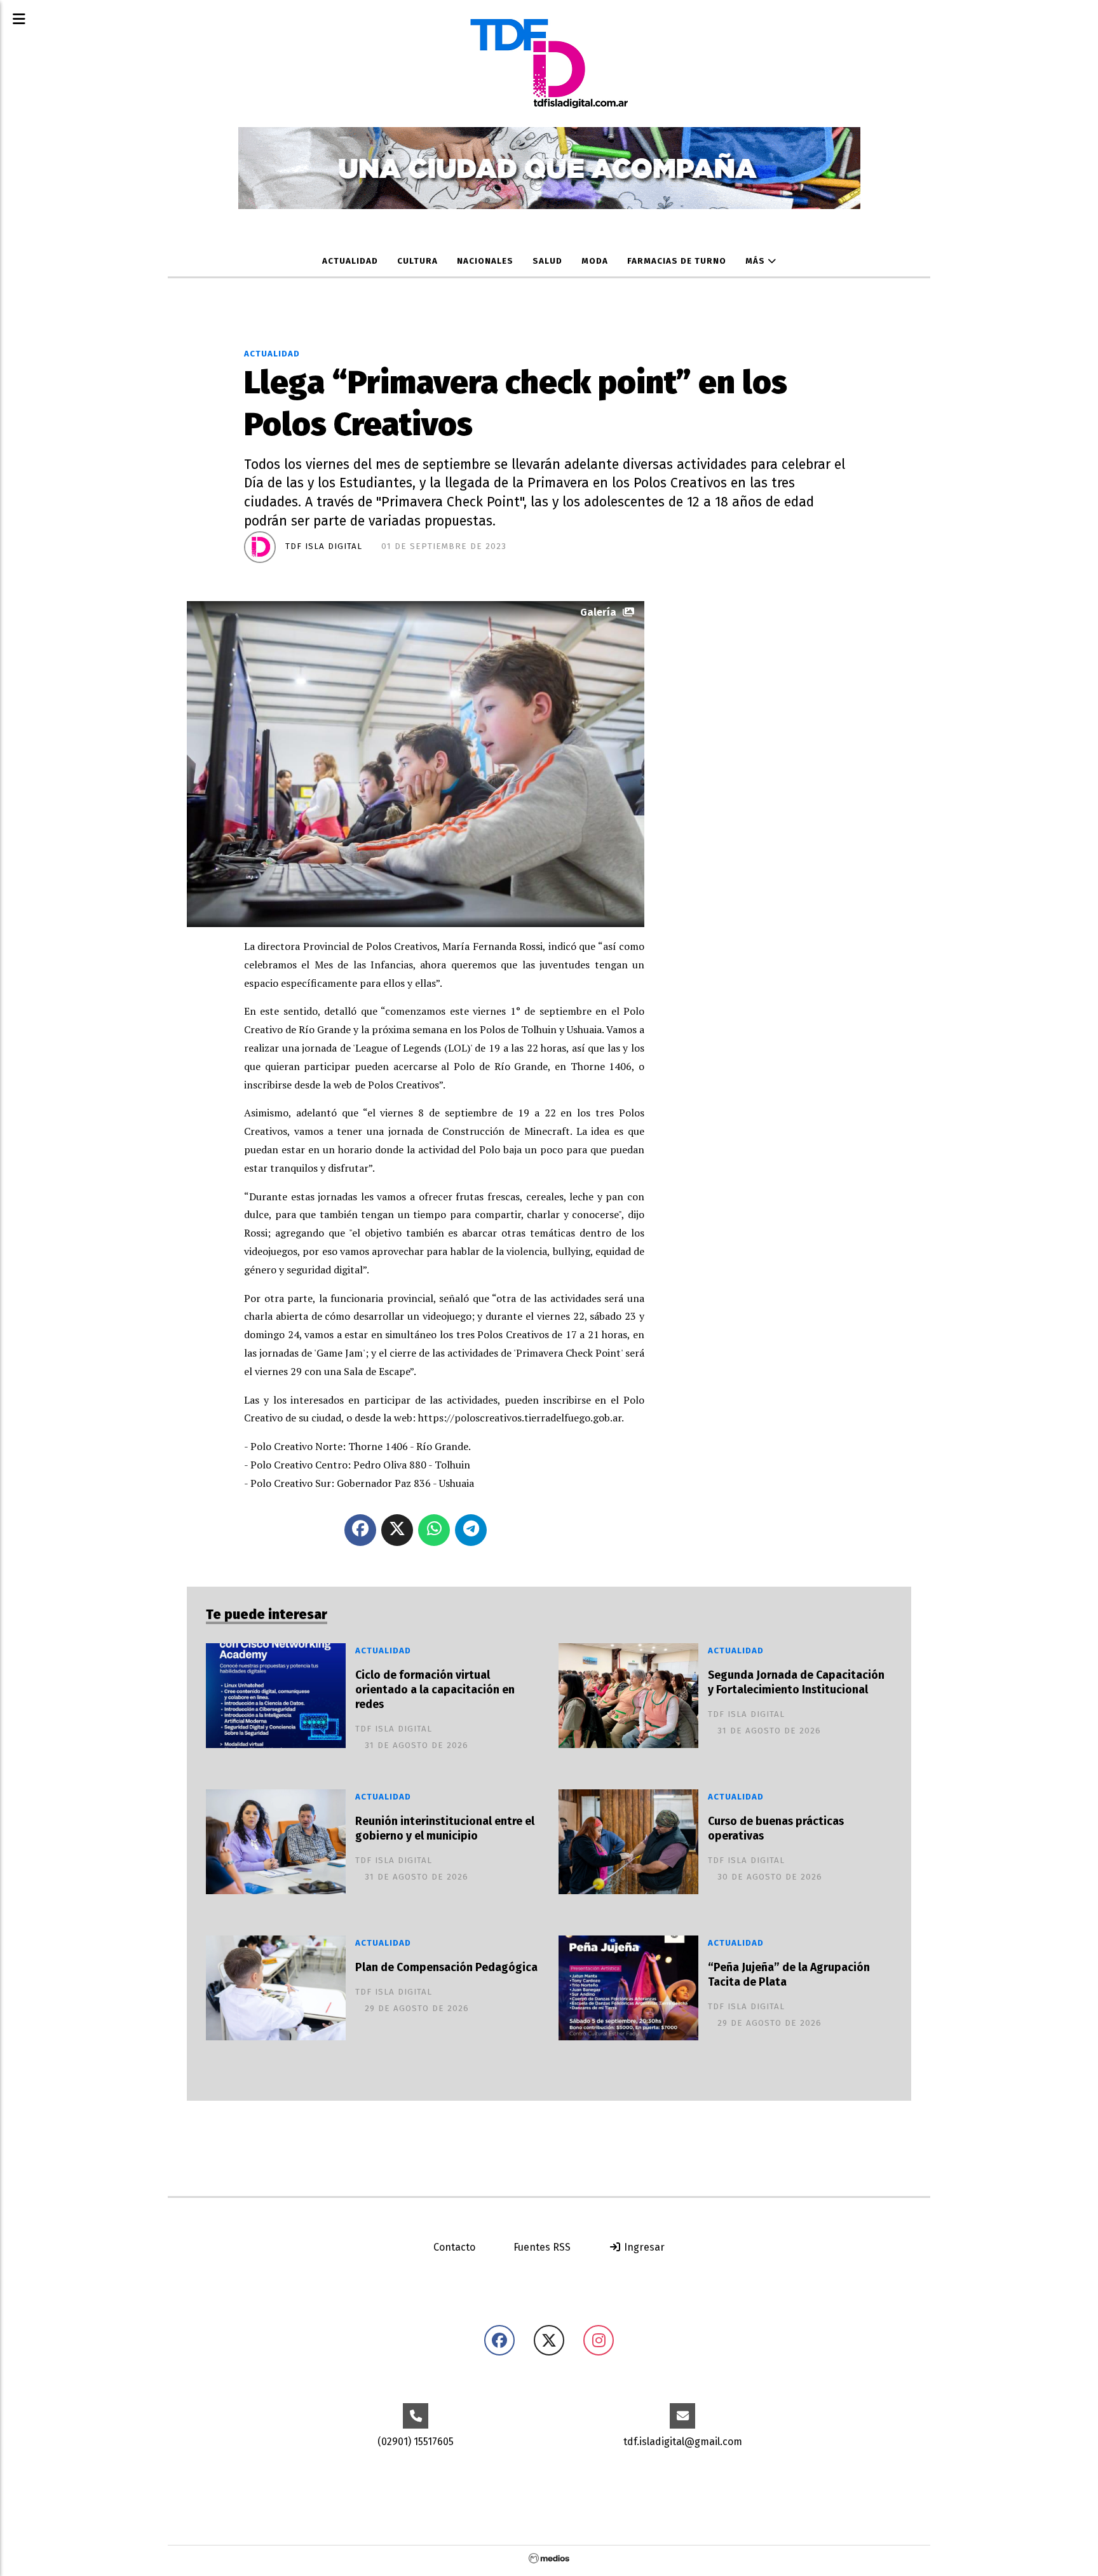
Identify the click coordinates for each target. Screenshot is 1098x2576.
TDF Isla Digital (324, 546)
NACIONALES (485, 261)
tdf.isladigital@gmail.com (683, 2442)
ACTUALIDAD (350, 261)
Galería (598, 612)
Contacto (454, 2247)
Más (756, 261)
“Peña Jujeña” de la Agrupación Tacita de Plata (789, 1975)
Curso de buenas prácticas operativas (776, 1829)
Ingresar (643, 2247)
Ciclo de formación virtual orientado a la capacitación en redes (435, 1690)
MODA (595, 261)
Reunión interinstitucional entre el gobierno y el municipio (445, 1829)
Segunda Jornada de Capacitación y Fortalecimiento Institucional (796, 1683)
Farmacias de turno (677, 261)
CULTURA (417, 261)
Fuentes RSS (542, 2247)
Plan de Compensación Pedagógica (446, 1968)
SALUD (547, 261)
